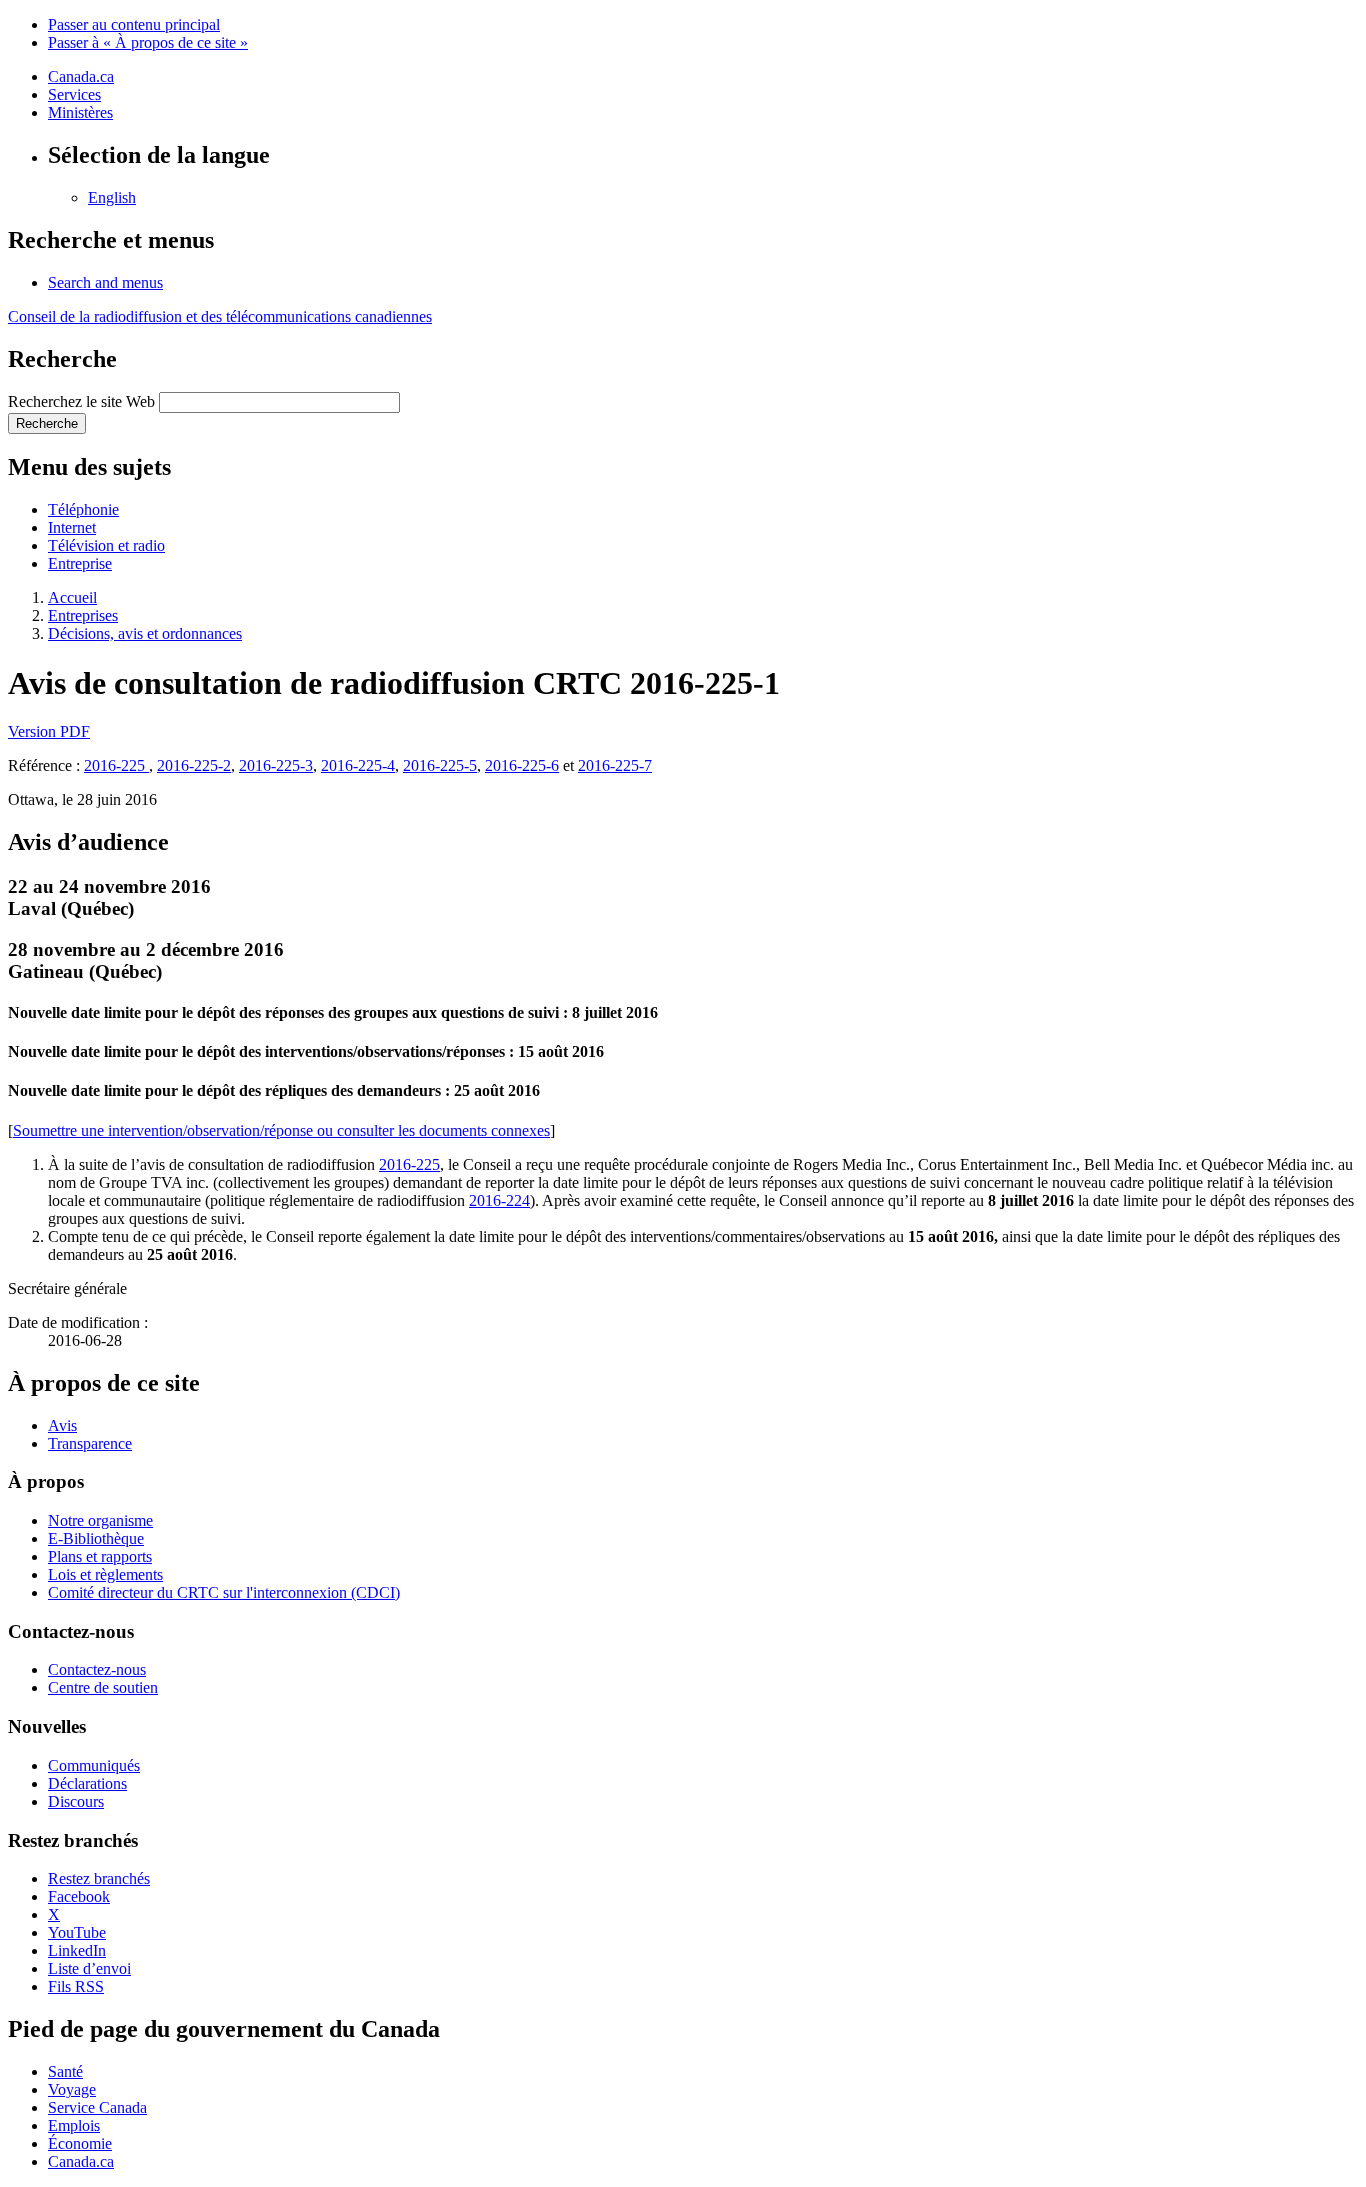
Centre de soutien (103, 1687)
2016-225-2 (194, 765)
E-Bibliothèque (96, 1538)
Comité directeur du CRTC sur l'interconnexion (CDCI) (224, 1592)
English (112, 197)
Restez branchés (99, 1878)
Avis (62, 1425)
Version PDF (49, 731)
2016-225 (116, 765)
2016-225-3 (276, 765)
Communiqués (94, 1765)
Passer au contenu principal (134, 24)
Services (74, 94)
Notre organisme (100, 1520)
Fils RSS (76, 1986)
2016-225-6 (522, 765)
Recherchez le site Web (81, 401)
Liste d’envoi (89, 1968)
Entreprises (83, 615)
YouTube (77, 1932)
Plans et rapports (100, 1556)
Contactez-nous (97, 1669)
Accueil (72, 597)
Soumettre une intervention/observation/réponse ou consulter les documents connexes (281, 1130)
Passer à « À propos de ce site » (148, 42)
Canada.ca (81, 76)
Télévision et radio (106, 545)
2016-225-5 (440, 765)
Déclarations (87, 1783)
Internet (72, 527)
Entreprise (80, 563)
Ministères (80, 112)
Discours (76, 1801)
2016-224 (499, 1200)
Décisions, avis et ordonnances (145, 633)
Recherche (47, 423)
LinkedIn (77, 1950)
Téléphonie (83, 509)
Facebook (79, 1896)
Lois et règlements (105, 1574)
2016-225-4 (358, 765)
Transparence (90, 1443)
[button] (105, 282)
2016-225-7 (615, 765)
